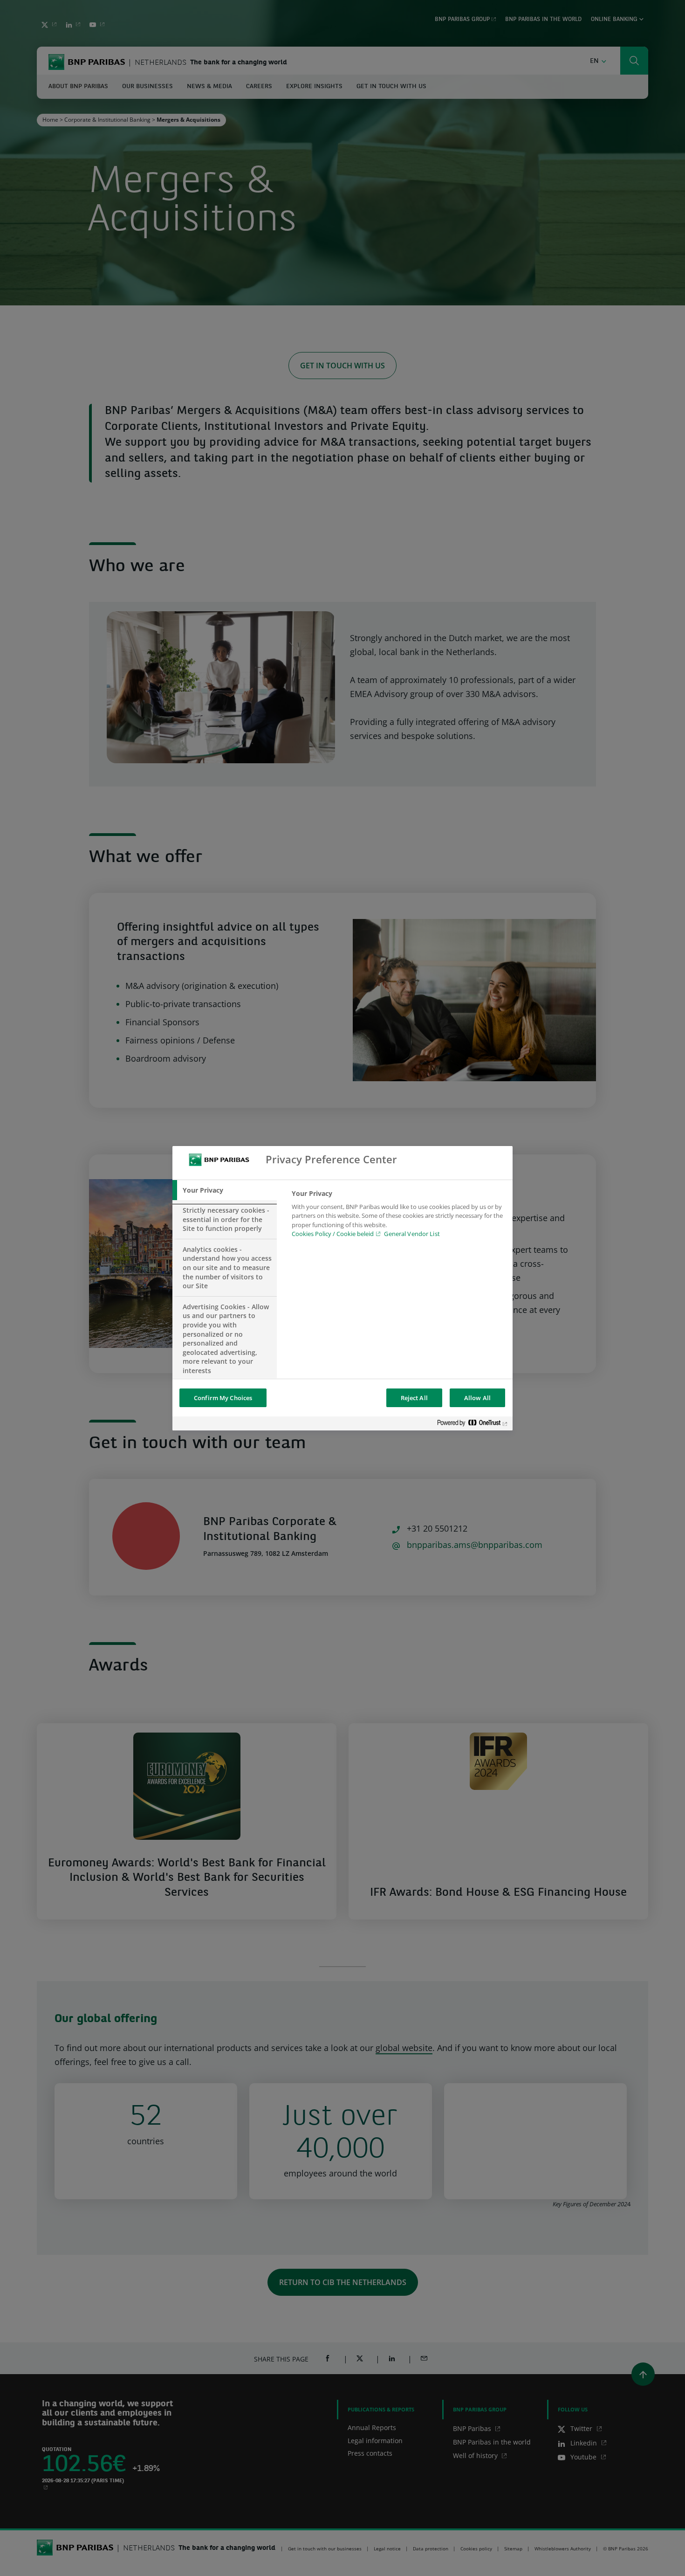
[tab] (225, 1190)
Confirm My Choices (223, 1398)
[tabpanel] (398, 1216)
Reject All (414, 1398)
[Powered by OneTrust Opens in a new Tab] (473, 1425)
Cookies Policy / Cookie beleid (333, 1234)
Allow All (477, 1398)
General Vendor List (412, 1234)
